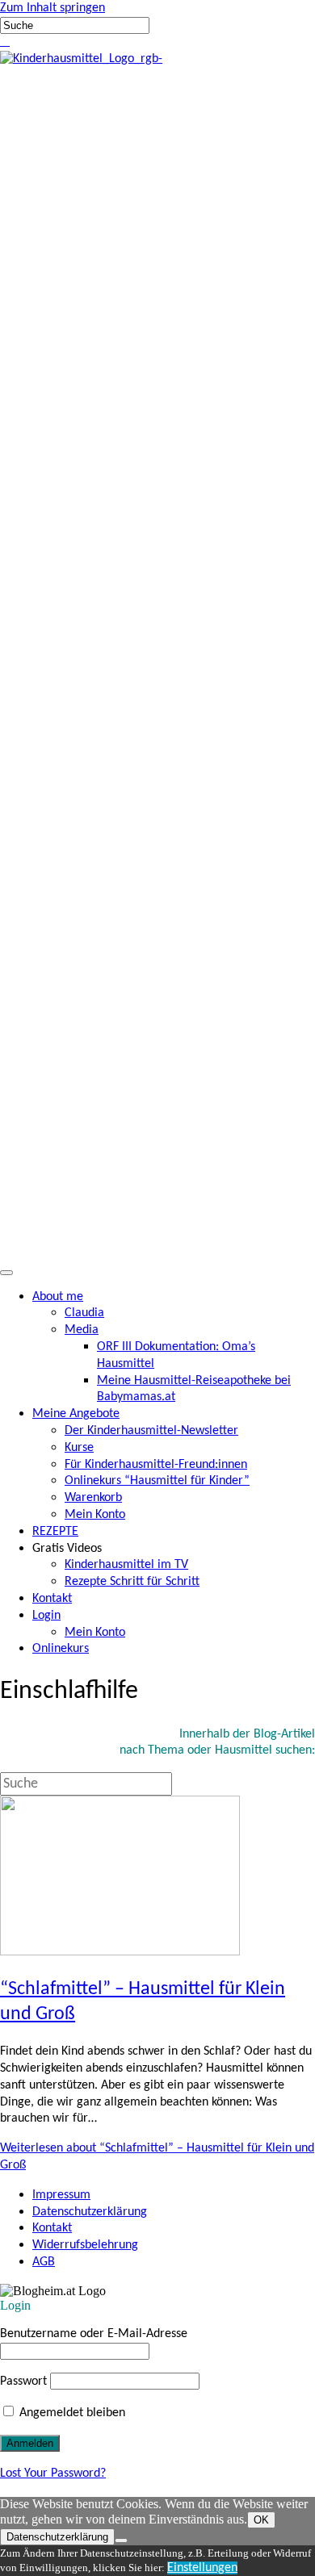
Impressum (61, 2195)
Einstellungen (202, 2568)
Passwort (23, 2382)
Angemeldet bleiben (71, 2413)
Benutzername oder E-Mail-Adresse (94, 2334)
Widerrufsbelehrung (85, 2245)
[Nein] (121, 2540)
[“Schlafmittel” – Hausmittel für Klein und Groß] (120, 1952)
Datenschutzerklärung (90, 2212)
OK (261, 2520)
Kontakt (52, 2228)
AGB (44, 2262)
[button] (2, 42)
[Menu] (6, 1273)
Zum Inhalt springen (52, 8)
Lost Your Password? (53, 2474)
